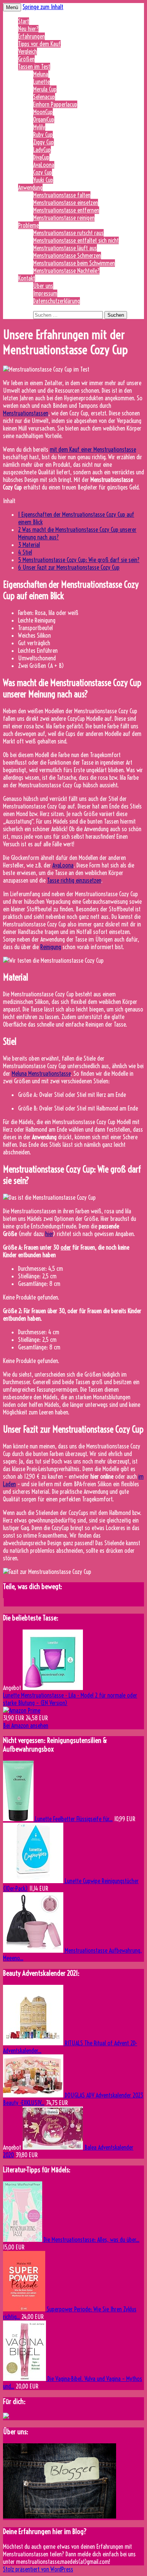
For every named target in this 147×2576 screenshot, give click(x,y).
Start (24, 21)
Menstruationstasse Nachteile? (66, 271)
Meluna (41, 74)
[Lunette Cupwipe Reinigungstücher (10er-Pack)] (34, 1881)
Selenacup (44, 97)
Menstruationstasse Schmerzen (67, 256)
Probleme (28, 225)
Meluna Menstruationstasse (41, 1073)
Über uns (43, 286)
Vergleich (28, 51)
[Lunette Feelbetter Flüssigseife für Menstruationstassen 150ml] (19, 1819)
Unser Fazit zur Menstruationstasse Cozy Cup (69, 567)
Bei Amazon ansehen (26, 1726)
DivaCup (41, 157)
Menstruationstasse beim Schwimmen (74, 263)
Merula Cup (45, 89)
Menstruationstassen (26, 413)
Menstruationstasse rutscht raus (68, 233)
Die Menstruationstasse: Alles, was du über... (92, 2240)
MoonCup (43, 112)
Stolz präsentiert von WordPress (38, 2569)
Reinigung (51, 947)
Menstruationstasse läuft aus (65, 248)
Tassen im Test (34, 67)
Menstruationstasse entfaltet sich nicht (76, 240)
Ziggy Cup (44, 142)
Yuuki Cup (43, 180)
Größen (26, 59)
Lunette (41, 82)
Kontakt (27, 278)
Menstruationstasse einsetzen (66, 203)
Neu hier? (28, 29)
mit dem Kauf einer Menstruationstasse (93, 449)
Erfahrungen (31, 36)
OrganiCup (44, 119)
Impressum (45, 293)
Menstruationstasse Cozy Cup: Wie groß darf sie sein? (79, 560)
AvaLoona (44, 165)
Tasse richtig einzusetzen (74, 880)
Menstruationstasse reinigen (64, 218)
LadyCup (42, 150)
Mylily (39, 127)
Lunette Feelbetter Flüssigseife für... (74, 1819)
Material (29, 545)
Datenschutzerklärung (57, 301)
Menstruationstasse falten (62, 195)
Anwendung (30, 187)
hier (49, 1234)
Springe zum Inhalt (43, 7)
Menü (12, 7)
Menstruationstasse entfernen (66, 210)
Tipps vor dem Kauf (39, 44)
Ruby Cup (43, 135)
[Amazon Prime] (22, 1710)
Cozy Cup (43, 172)
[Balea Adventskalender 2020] (54, 2147)
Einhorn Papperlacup (55, 104)
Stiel (25, 552)
